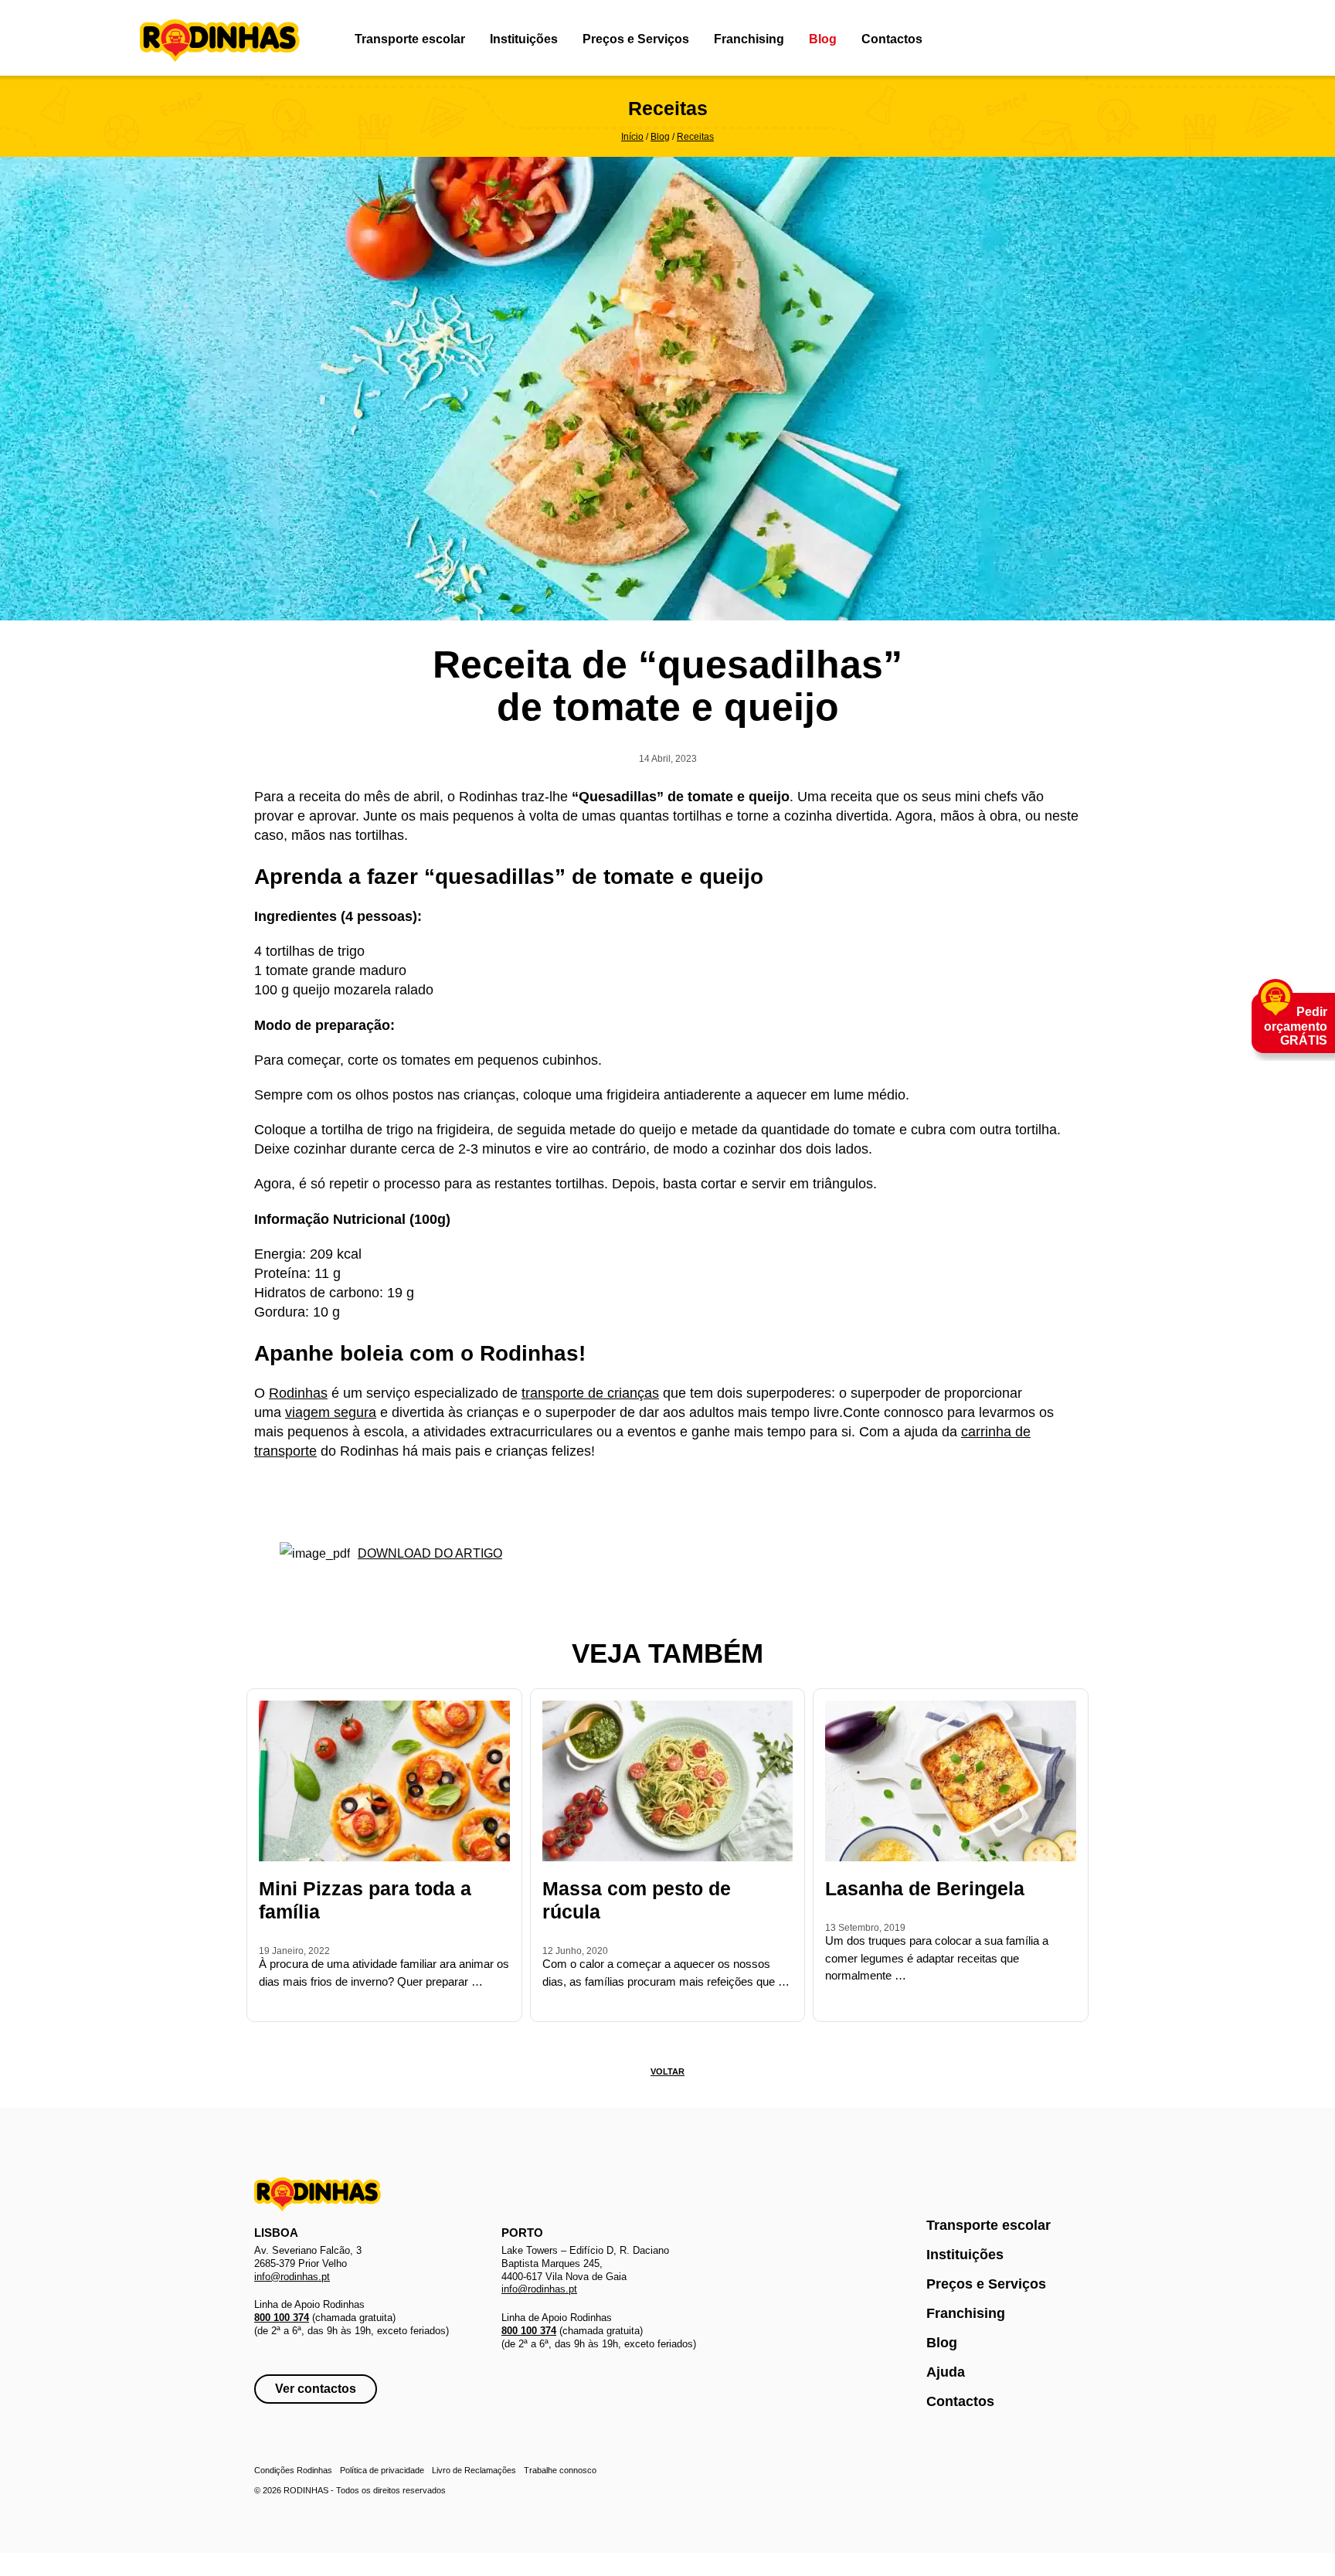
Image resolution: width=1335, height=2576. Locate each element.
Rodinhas (220, 42)
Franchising (749, 39)
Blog (823, 39)
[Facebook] (1164, 39)
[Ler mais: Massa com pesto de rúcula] (547, 2003)
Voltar (667, 2071)
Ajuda (946, 2372)
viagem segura (331, 1412)
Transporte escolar (410, 39)
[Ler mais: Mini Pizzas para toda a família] (263, 2003)
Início (632, 137)
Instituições (524, 39)
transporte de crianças (590, 1393)
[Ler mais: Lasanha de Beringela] (830, 2003)
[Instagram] (1185, 39)
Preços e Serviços (636, 39)
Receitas (695, 137)
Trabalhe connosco (560, 2470)
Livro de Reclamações (474, 2470)
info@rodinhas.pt (292, 2277)
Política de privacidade (382, 2470)
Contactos (892, 39)
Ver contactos (316, 2389)
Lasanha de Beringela (925, 1888)
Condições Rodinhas (293, 2470)
